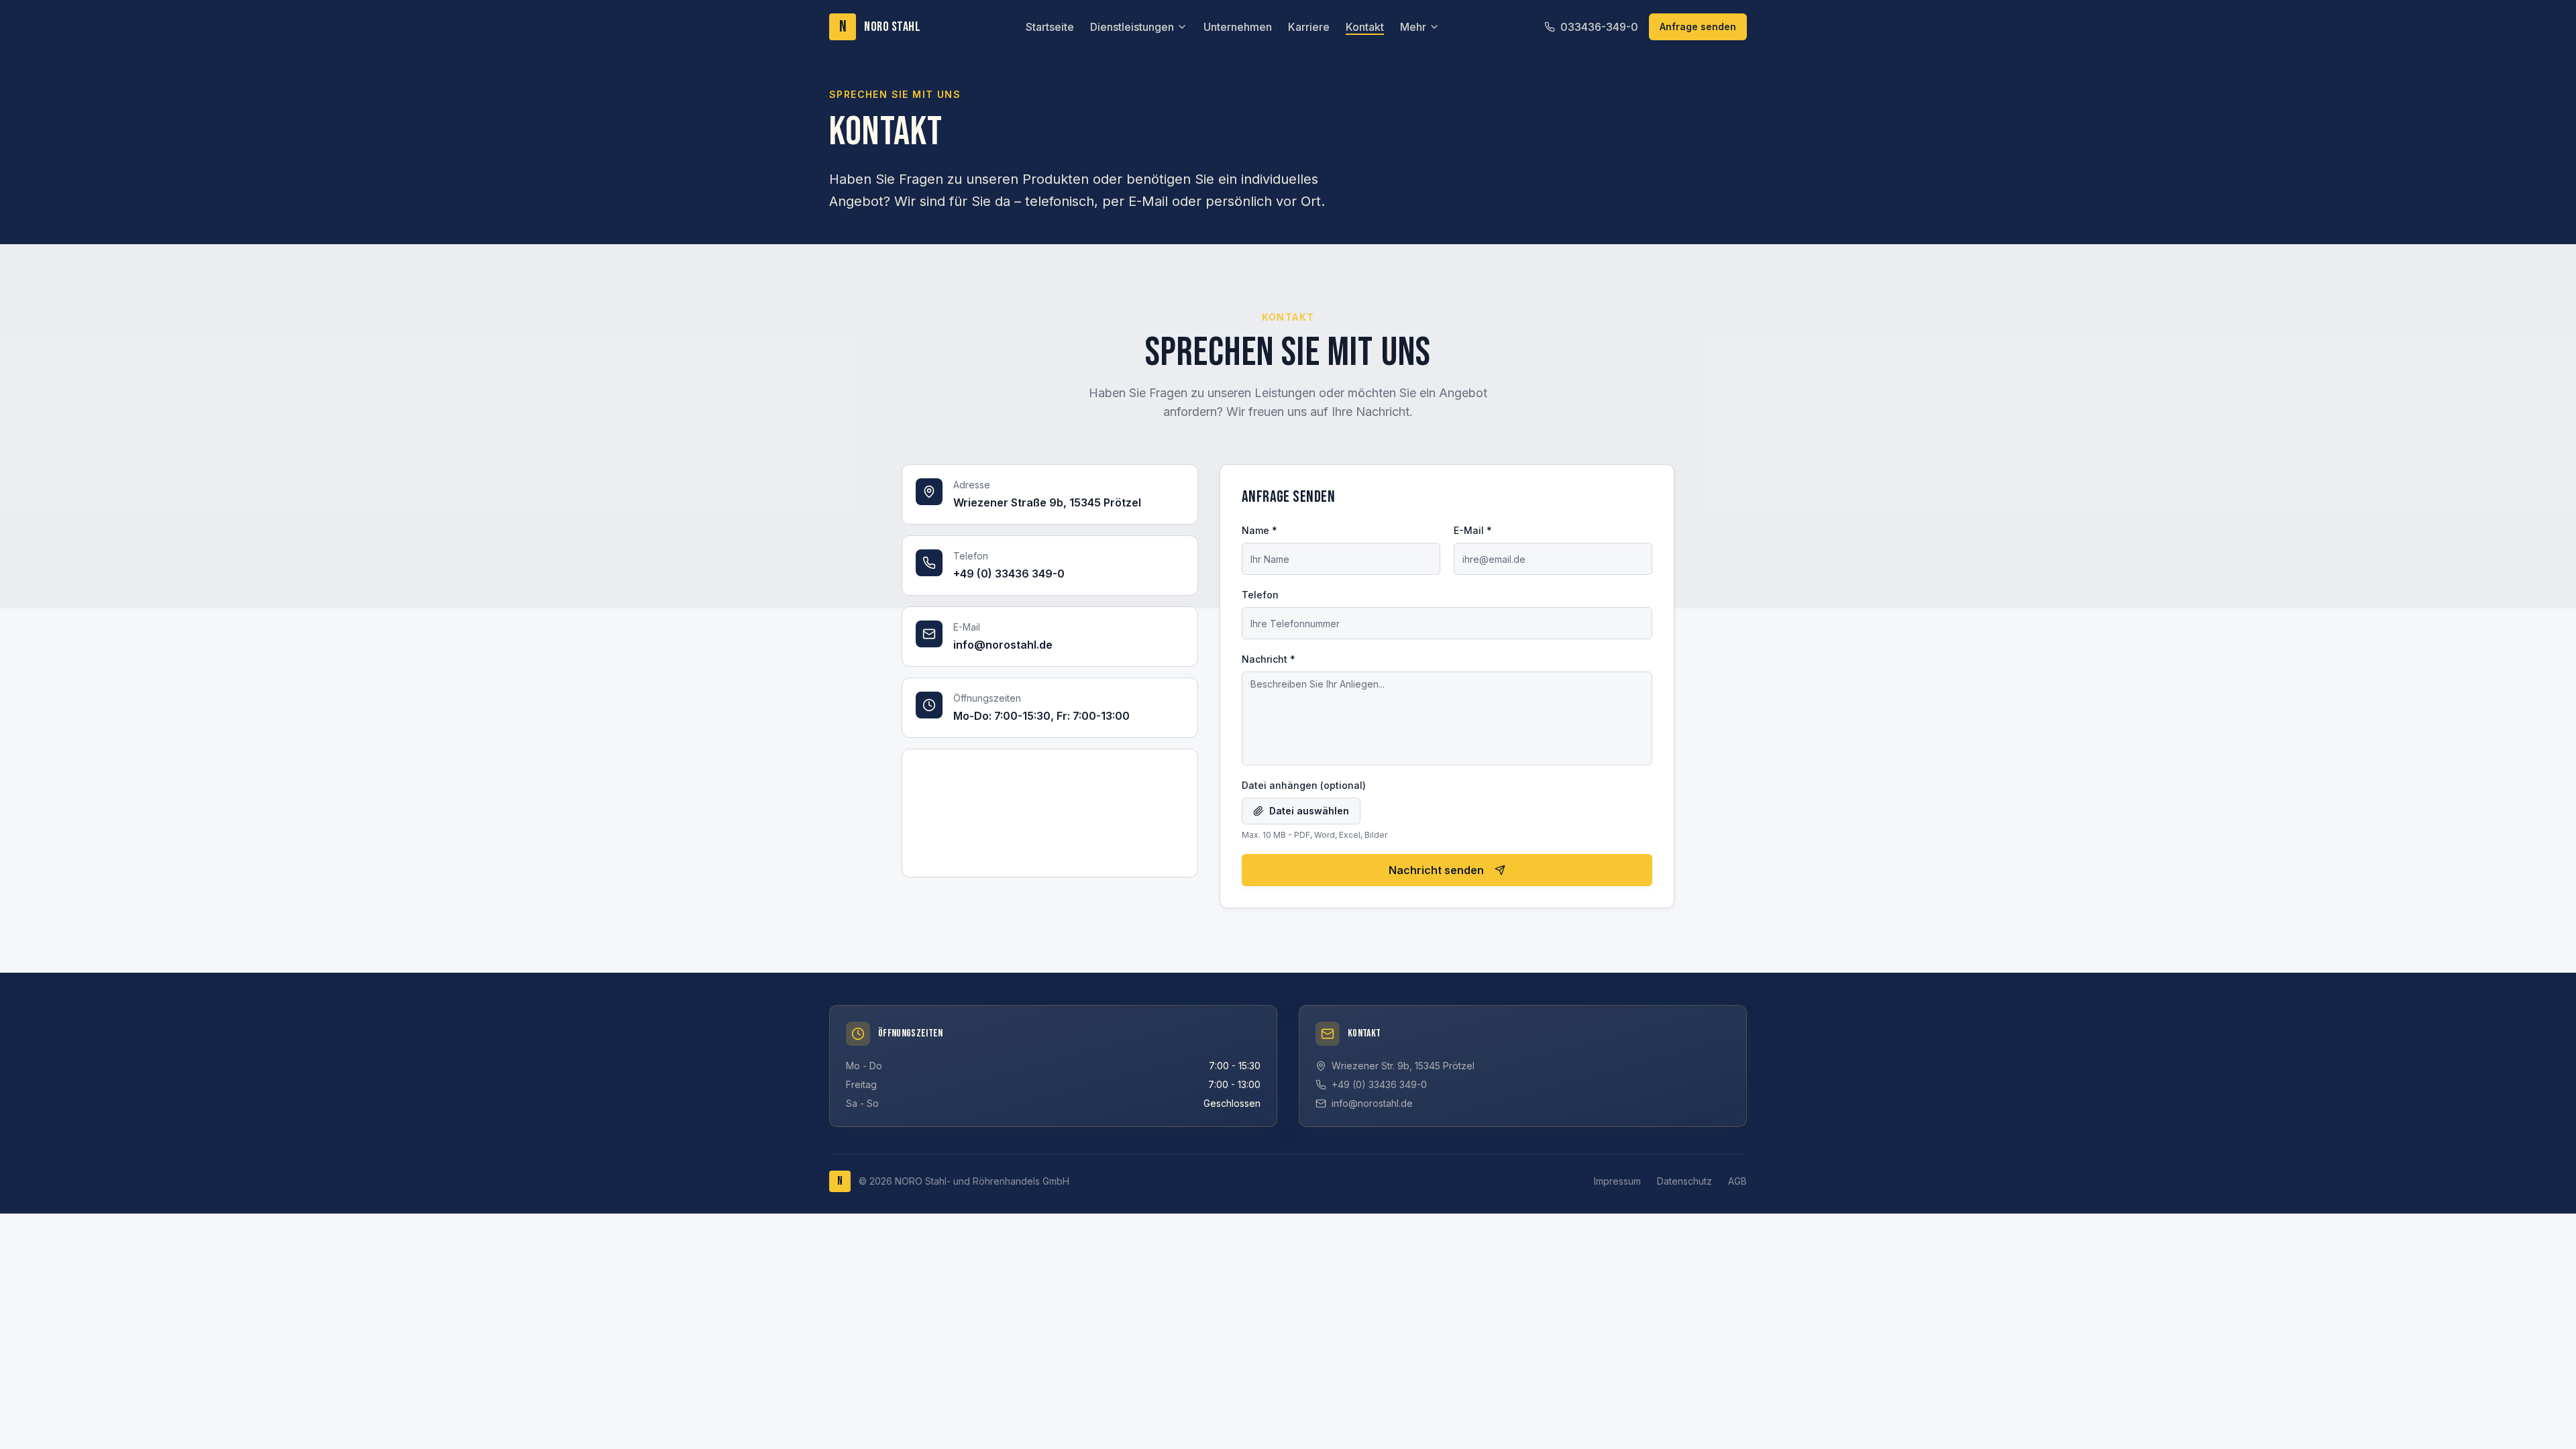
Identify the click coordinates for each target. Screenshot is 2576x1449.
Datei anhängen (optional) (1304, 785)
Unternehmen (1238, 27)
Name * (1259, 530)
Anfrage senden (1698, 26)
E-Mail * (1473, 530)
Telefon (1260, 595)
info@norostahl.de (1003, 645)
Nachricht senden (1436, 870)
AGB (1737, 1181)
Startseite (1050, 27)
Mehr (1413, 27)
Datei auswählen (1309, 811)
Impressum (1617, 1181)
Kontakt (1365, 27)
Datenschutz (1684, 1181)
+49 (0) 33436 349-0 (1009, 574)
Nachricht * (1269, 659)
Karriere (1309, 27)
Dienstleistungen (1132, 27)
